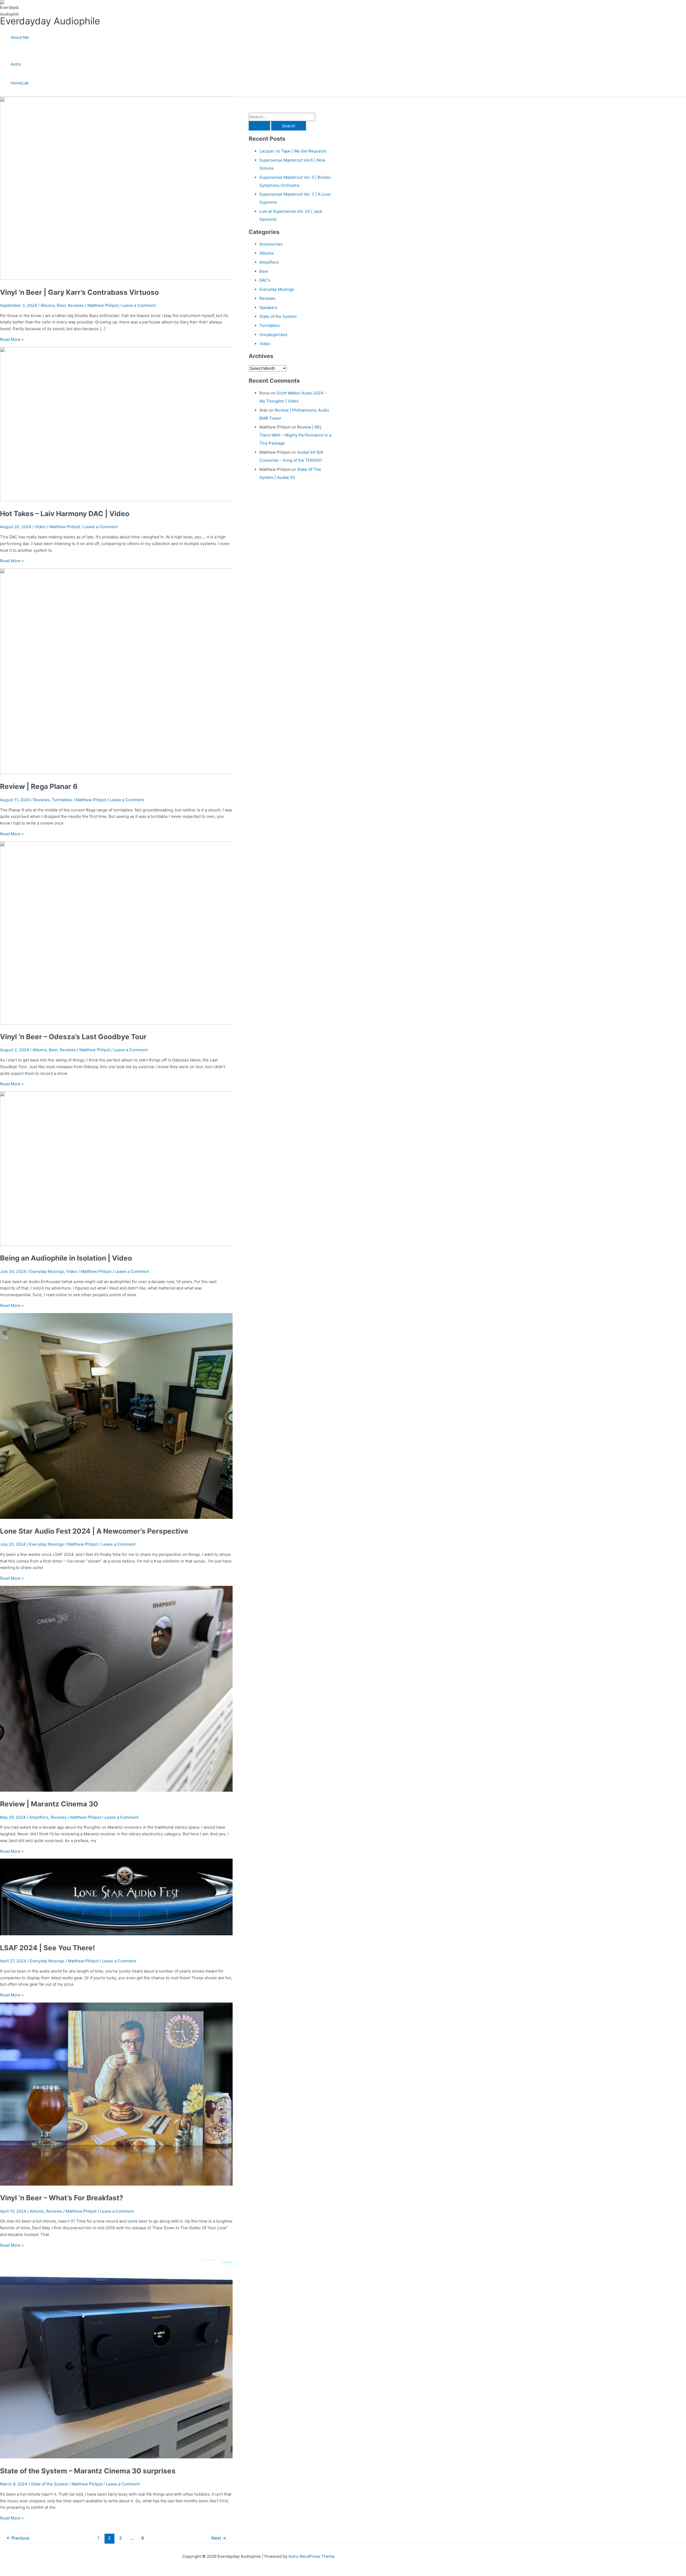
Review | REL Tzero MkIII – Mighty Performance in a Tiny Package (295, 435)
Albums (48, 305)
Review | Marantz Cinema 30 (49, 1804)
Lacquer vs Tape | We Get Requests (293, 151)
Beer (61, 305)
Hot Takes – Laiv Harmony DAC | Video (65, 514)
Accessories (271, 244)
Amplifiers (39, 1817)
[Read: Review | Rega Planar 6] (137, 773)
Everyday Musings (47, 1271)
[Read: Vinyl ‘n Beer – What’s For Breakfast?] (137, 2184)
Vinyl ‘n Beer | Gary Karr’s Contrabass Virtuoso (79, 292)
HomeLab (20, 83)
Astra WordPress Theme (312, 2556)
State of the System (49, 2484)
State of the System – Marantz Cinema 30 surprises (88, 2471)
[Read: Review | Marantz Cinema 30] (137, 1790)
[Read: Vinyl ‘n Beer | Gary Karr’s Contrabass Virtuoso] (137, 278)
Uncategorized (273, 335)
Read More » (12, 339)
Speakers (268, 307)
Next (219, 2538)
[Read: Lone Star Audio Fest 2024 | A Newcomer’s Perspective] (137, 1517)
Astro (16, 64)
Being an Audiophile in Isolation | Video (66, 1258)
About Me (20, 37)
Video (40, 527)
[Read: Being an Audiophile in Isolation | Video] (137, 1244)
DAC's (265, 280)
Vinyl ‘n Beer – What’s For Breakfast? (62, 2198)
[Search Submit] (259, 126)
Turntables (62, 800)
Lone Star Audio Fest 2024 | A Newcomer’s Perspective (94, 1531)
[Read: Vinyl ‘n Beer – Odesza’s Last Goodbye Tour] (137, 1023)
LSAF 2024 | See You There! (47, 1948)
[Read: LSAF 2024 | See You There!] (125, 1934)
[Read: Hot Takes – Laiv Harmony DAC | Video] (137, 500)
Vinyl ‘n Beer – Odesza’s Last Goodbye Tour (73, 1037)
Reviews (76, 305)
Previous (18, 2538)
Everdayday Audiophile (50, 21)
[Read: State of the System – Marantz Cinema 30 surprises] (137, 2457)
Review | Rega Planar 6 (39, 786)
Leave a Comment (139, 305)
